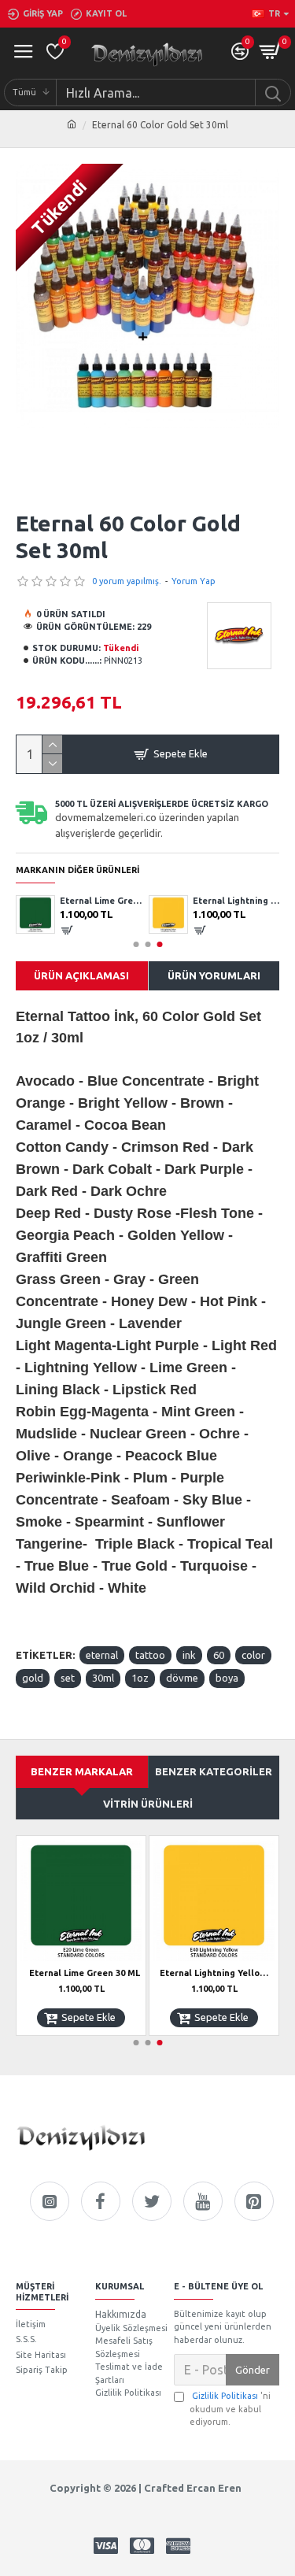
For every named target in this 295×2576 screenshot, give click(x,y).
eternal (102, 1655)
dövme (182, 1678)
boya (227, 1678)
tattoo (150, 1655)
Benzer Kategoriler (214, 1771)
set (68, 1678)
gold (33, 1678)
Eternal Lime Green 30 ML (103, 901)
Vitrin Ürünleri (148, 1804)
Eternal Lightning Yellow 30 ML (236, 901)
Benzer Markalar (82, 1771)
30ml (103, 1678)
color (253, 1655)
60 (219, 1655)
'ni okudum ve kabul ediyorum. (230, 2409)
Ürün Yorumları (214, 975)
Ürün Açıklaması (81, 975)
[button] (136, 944)
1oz (140, 1678)
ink (189, 1655)
